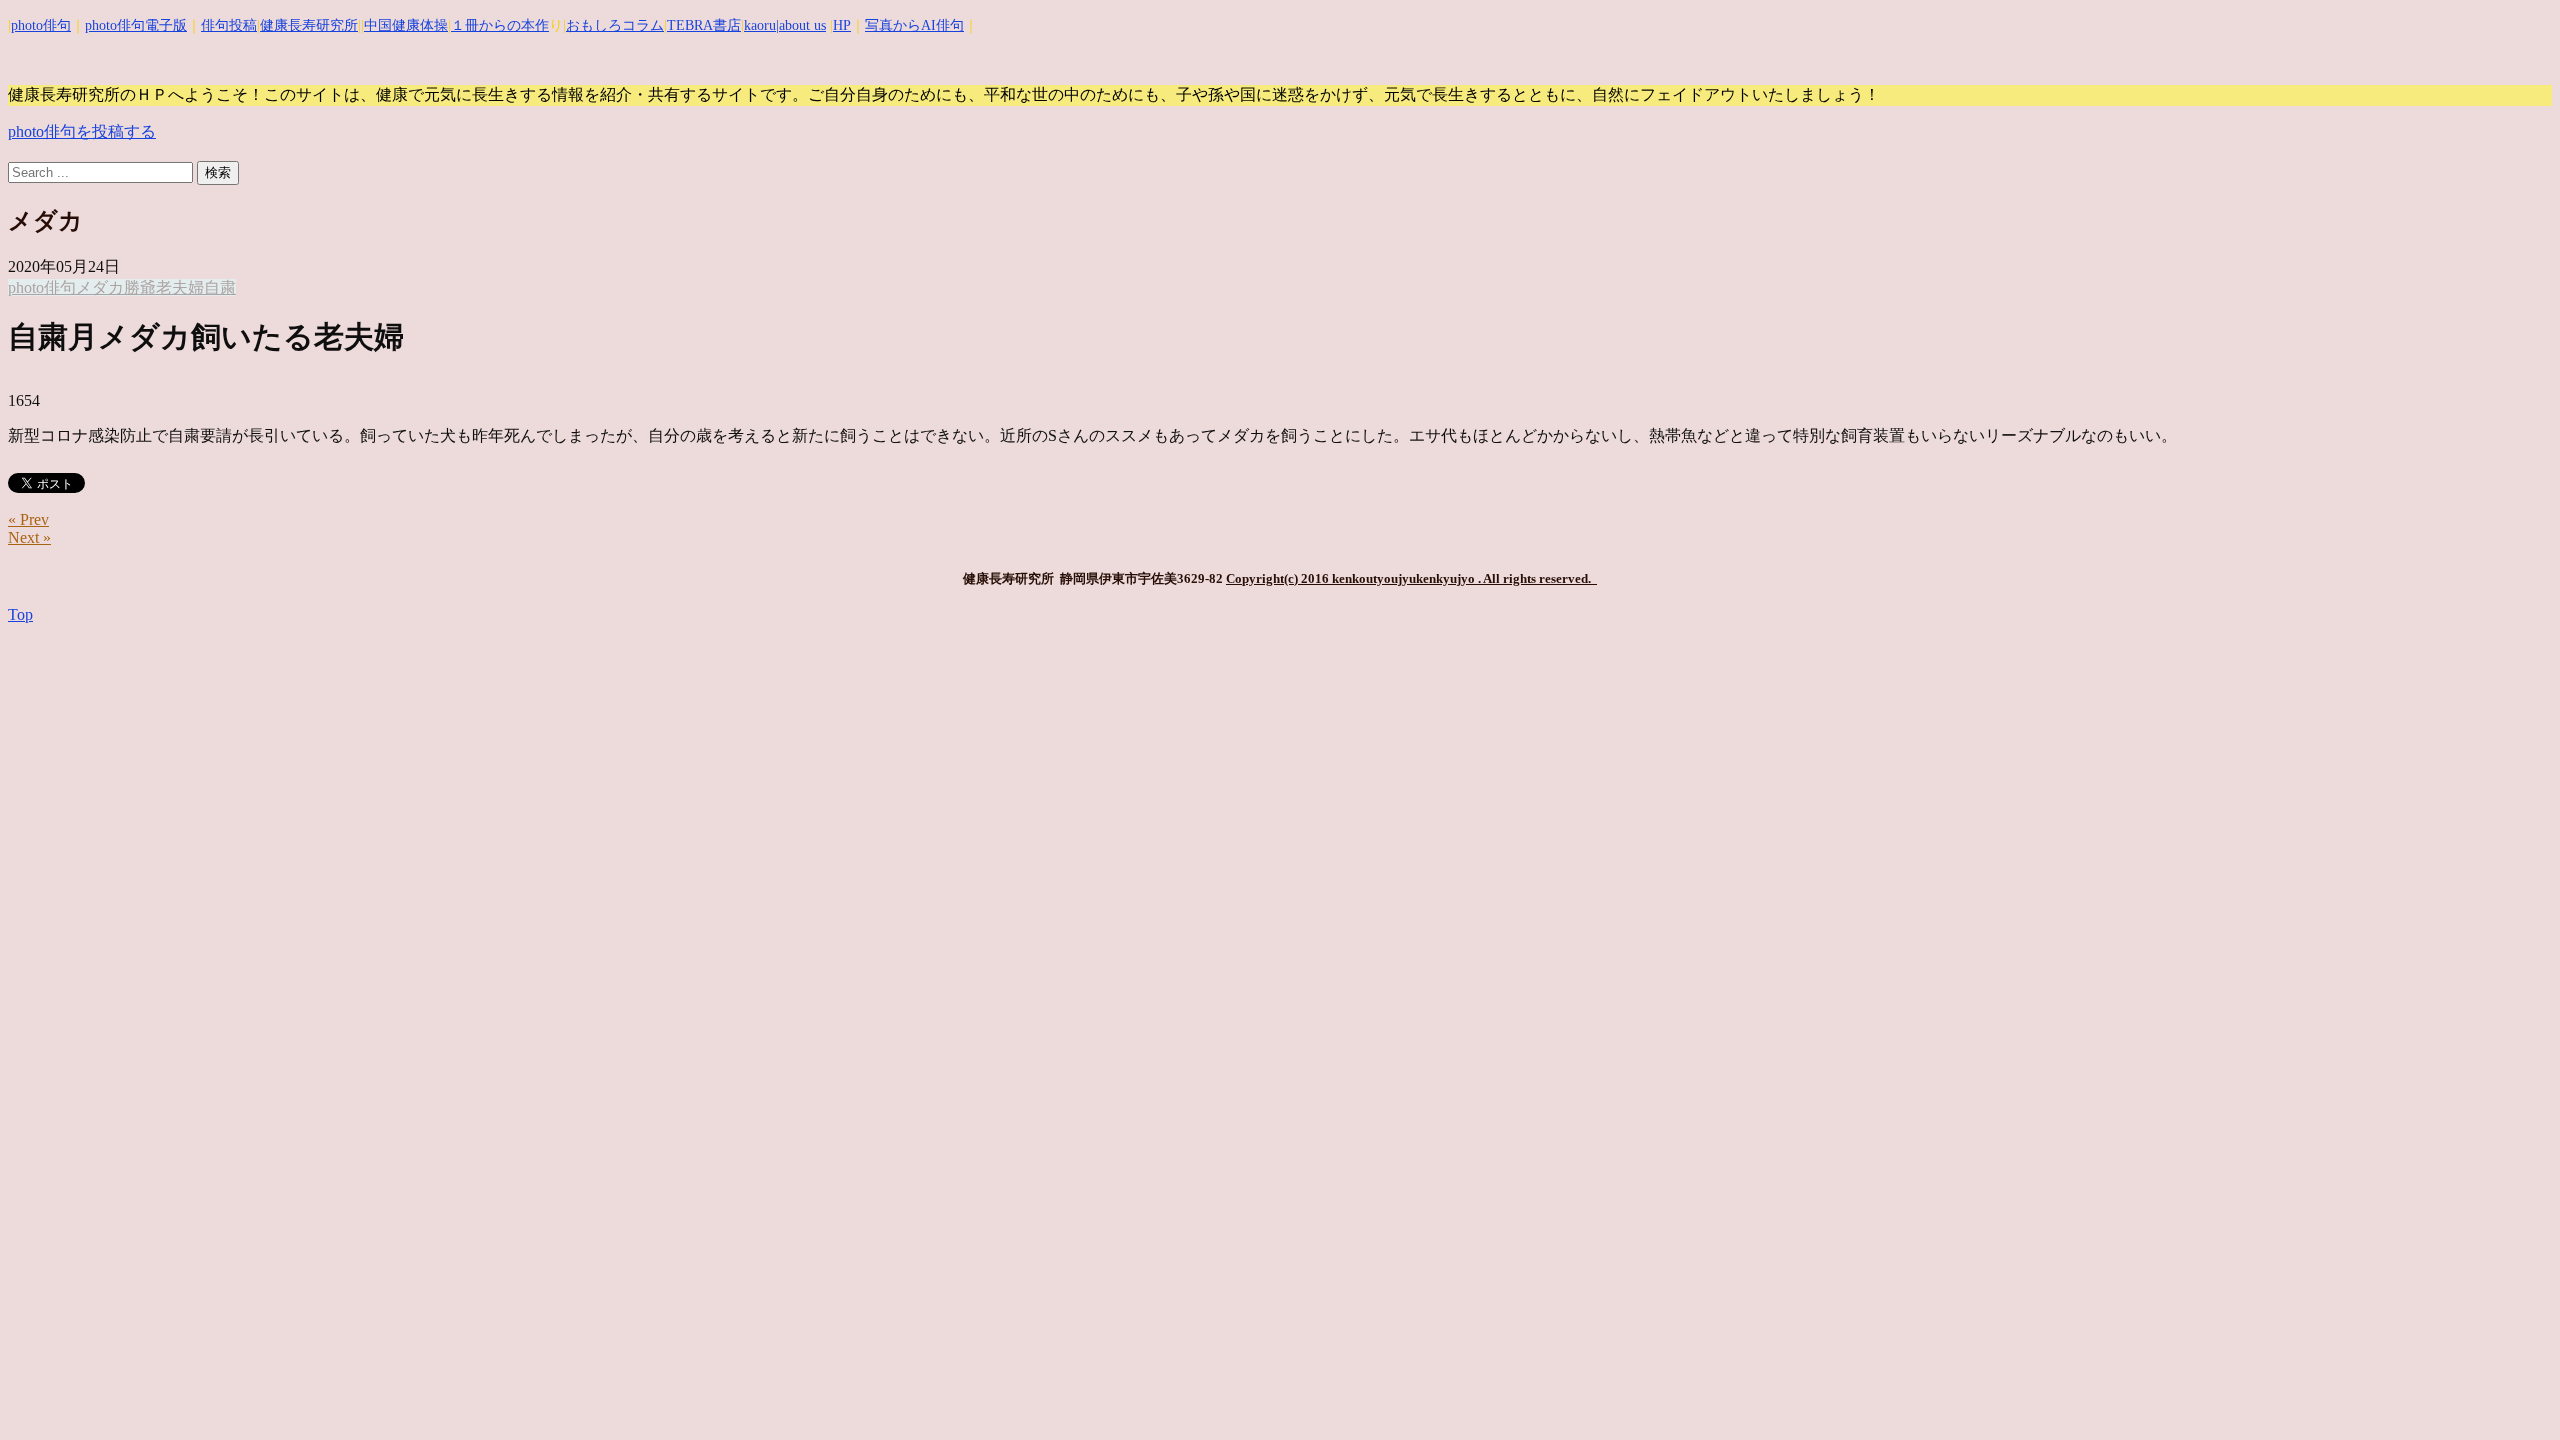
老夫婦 (180, 287)
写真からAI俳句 (914, 25)
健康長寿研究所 (309, 25)
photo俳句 (41, 25)
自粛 (220, 287)
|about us (801, 25)
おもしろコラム (615, 25)
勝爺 (140, 287)
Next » (29, 537)
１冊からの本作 (500, 25)
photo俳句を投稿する (82, 131)
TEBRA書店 (704, 25)
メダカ (100, 287)
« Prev (28, 519)
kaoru (760, 25)
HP (842, 25)
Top (20, 614)
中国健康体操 (406, 25)
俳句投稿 (229, 25)
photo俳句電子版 (136, 25)
